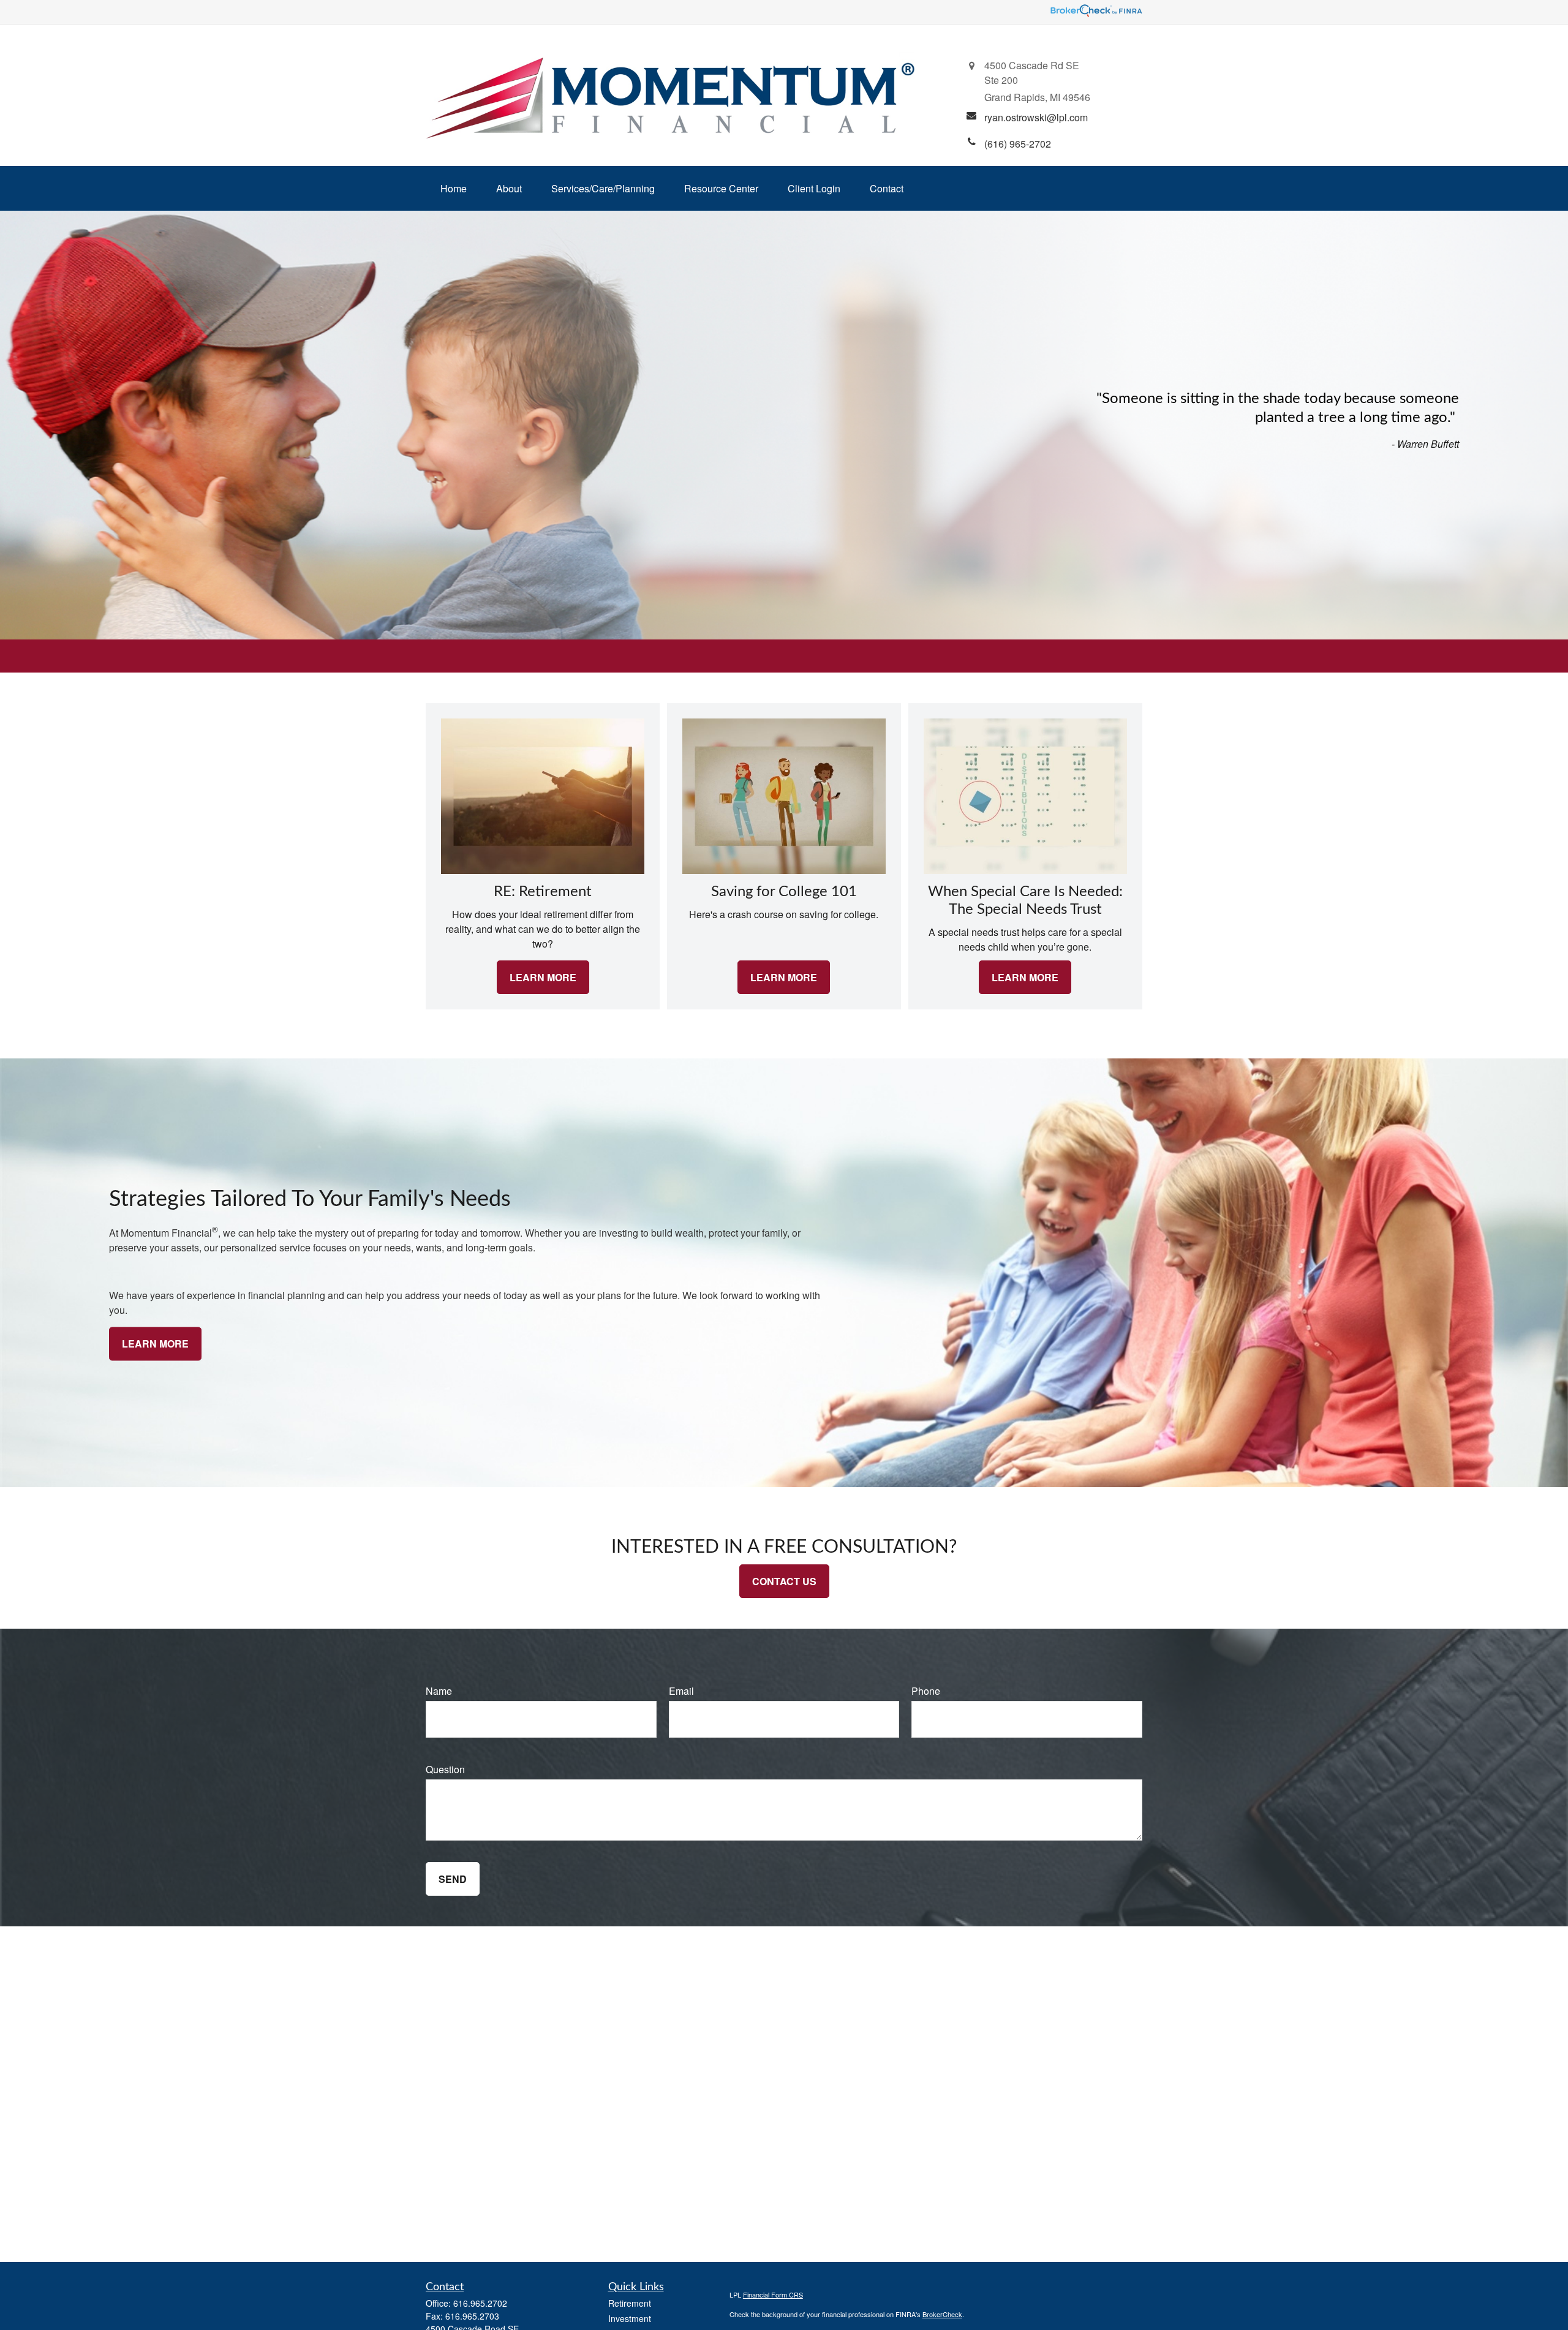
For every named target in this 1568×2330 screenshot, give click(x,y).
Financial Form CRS (773, 2294)
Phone (926, 1691)
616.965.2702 (480, 2303)
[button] (454, 188)
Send (453, 1879)
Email (681, 1691)
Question (445, 1769)
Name (439, 1691)
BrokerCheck (942, 2314)
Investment (630, 2318)
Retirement (630, 2303)
